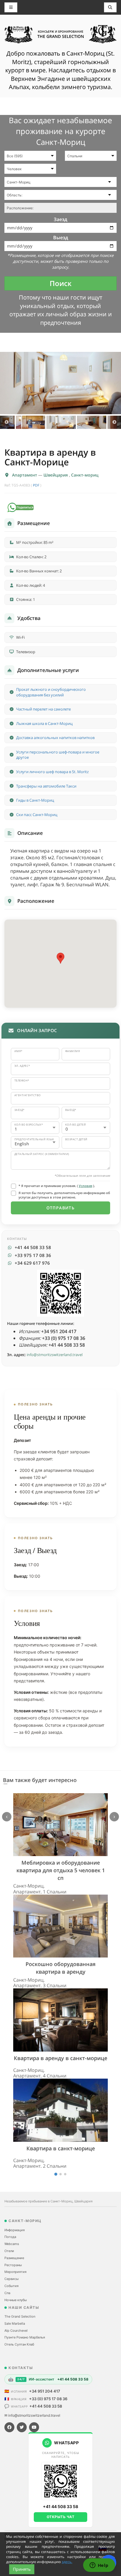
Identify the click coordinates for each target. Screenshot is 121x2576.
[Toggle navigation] (110, 7)
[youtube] (34, 2427)
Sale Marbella (15, 2323)
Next (114, 422)
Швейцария (56, 475)
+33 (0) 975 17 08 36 (48, 2399)
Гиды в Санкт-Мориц (35, 800)
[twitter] (22, 2427)
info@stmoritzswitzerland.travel (55, 1355)
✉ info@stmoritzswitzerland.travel (32, 2415)
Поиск (61, 283)
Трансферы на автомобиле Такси (46, 786)
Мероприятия (15, 2272)
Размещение (14, 2258)
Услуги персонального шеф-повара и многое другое (58, 755)
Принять (22, 2569)
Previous (7, 422)
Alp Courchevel (16, 2331)
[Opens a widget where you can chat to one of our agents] (99, 2566)
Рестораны (13, 2265)
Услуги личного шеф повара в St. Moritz (52, 772)
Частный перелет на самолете (43, 709)
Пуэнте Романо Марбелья (25, 2337)
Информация (15, 2230)
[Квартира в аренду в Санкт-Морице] (60, 383)
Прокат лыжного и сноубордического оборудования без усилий (51, 692)
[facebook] (9, 2427)
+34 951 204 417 (45, 2391)
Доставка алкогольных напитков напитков (55, 738)
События (11, 2286)
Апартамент (25, 475)
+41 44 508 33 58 (46, 2406)
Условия (85, 1186)
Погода (10, 2237)
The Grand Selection (20, 2316)
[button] (60, 958)
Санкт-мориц (85, 475)
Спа (7, 2293)
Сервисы (11, 2279)
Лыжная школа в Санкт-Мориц (44, 723)
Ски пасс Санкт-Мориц (37, 815)
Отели (9, 2251)
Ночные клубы (16, 2300)
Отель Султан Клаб (19, 2344)
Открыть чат (61, 2517)
